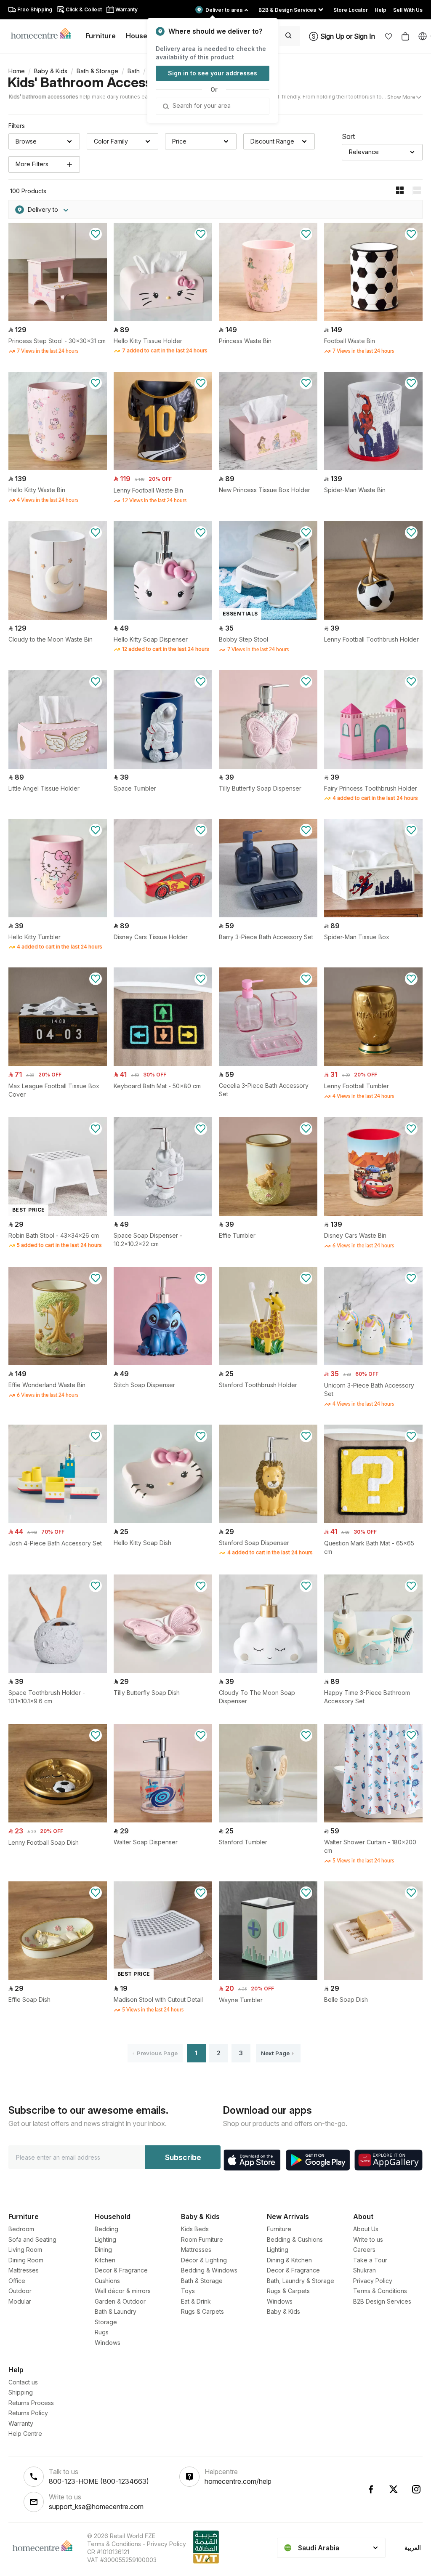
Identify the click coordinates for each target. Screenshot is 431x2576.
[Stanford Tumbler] (268, 1820)
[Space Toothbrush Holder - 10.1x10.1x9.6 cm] (58, 1671)
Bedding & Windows (209, 2270)
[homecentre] (44, 33)
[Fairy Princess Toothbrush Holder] (373, 766)
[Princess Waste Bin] (268, 319)
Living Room (25, 2250)
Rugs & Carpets (202, 2311)
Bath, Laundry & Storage (301, 2281)
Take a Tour (370, 2260)
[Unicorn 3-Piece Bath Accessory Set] (373, 1363)
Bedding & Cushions (295, 2239)
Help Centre (25, 2433)
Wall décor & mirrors (123, 2291)
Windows (108, 2343)
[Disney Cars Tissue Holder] (163, 915)
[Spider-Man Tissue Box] (373, 915)
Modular (20, 2301)
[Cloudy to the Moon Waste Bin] (58, 617)
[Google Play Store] (318, 2160)
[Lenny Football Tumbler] (373, 1064)
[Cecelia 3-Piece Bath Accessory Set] (268, 1064)
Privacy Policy (373, 2281)
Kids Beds (195, 2229)
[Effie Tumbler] (268, 1213)
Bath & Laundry (116, 2311)
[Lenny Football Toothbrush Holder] (373, 617)
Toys (188, 2291)
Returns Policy (28, 2413)
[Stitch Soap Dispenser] (163, 1363)
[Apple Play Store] (252, 2160)
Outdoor (20, 2291)
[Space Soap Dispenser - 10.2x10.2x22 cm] (163, 1213)
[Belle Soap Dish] (373, 1978)
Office (17, 2281)
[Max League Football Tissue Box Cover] (58, 1064)
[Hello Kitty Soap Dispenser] (163, 617)
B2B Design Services (382, 2301)
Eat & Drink (196, 2301)
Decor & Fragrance (121, 2270)
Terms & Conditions (380, 2291)
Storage (106, 2322)
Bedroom (21, 2229)
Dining (103, 2250)
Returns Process (31, 2403)
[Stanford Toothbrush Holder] (268, 1363)
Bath (134, 71)
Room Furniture (202, 2239)
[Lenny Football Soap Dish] (58, 1820)
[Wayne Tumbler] (268, 1978)
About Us (366, 2229)
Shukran (364, 2270)
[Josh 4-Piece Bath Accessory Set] (58, 1521)
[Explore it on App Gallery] (388, 2160)
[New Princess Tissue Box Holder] (268, 468)
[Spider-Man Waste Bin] (373, 468)
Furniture (279, 2229)
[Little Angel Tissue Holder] (58, 766)
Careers (364, 2250)
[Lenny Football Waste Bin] (163, 468)
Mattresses (24, 2270)
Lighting (105, 2239)
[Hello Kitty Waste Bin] (58, 468)
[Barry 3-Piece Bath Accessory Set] (268, 915)
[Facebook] (371, 2489)
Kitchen (105, 2260)
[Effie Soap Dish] (58, 1978)
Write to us (368, 2239)
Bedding (106, 2229)
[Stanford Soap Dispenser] (268, 1521)
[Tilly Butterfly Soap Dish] (163, 1671)
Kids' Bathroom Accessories (95, 82)
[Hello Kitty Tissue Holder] (163, 319)
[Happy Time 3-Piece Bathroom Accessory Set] (373, 1671)
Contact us (23, 2382)
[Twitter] (394, 2489)
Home (17, 71)
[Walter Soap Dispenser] (163, 1820)
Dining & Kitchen (289, 2260)
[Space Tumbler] (163, 766)
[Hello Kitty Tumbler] (58, 915)
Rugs (102, 2332)
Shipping (21, 2392)
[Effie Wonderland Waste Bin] (58, 1363)
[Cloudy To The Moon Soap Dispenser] (268, 1671)
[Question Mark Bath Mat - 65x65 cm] (373, 1521)
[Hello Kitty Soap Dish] (163, 1521)
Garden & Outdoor (120, 2301)
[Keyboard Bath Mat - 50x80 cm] (163, 1064)
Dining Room (26, 2260)
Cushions (107, 2281)
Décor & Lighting (204, 2260)
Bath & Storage (97, 71)
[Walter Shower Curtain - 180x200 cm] (373, 1820)
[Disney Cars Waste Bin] (373, 1213)
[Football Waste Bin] (373, 319)
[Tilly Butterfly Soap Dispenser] (268, 766)
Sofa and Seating (32, 2239)
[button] (388, 36)
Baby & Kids (51, 71)
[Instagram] (416, 2489)
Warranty (21, 2423)
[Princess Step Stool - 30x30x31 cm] (58, 319)
